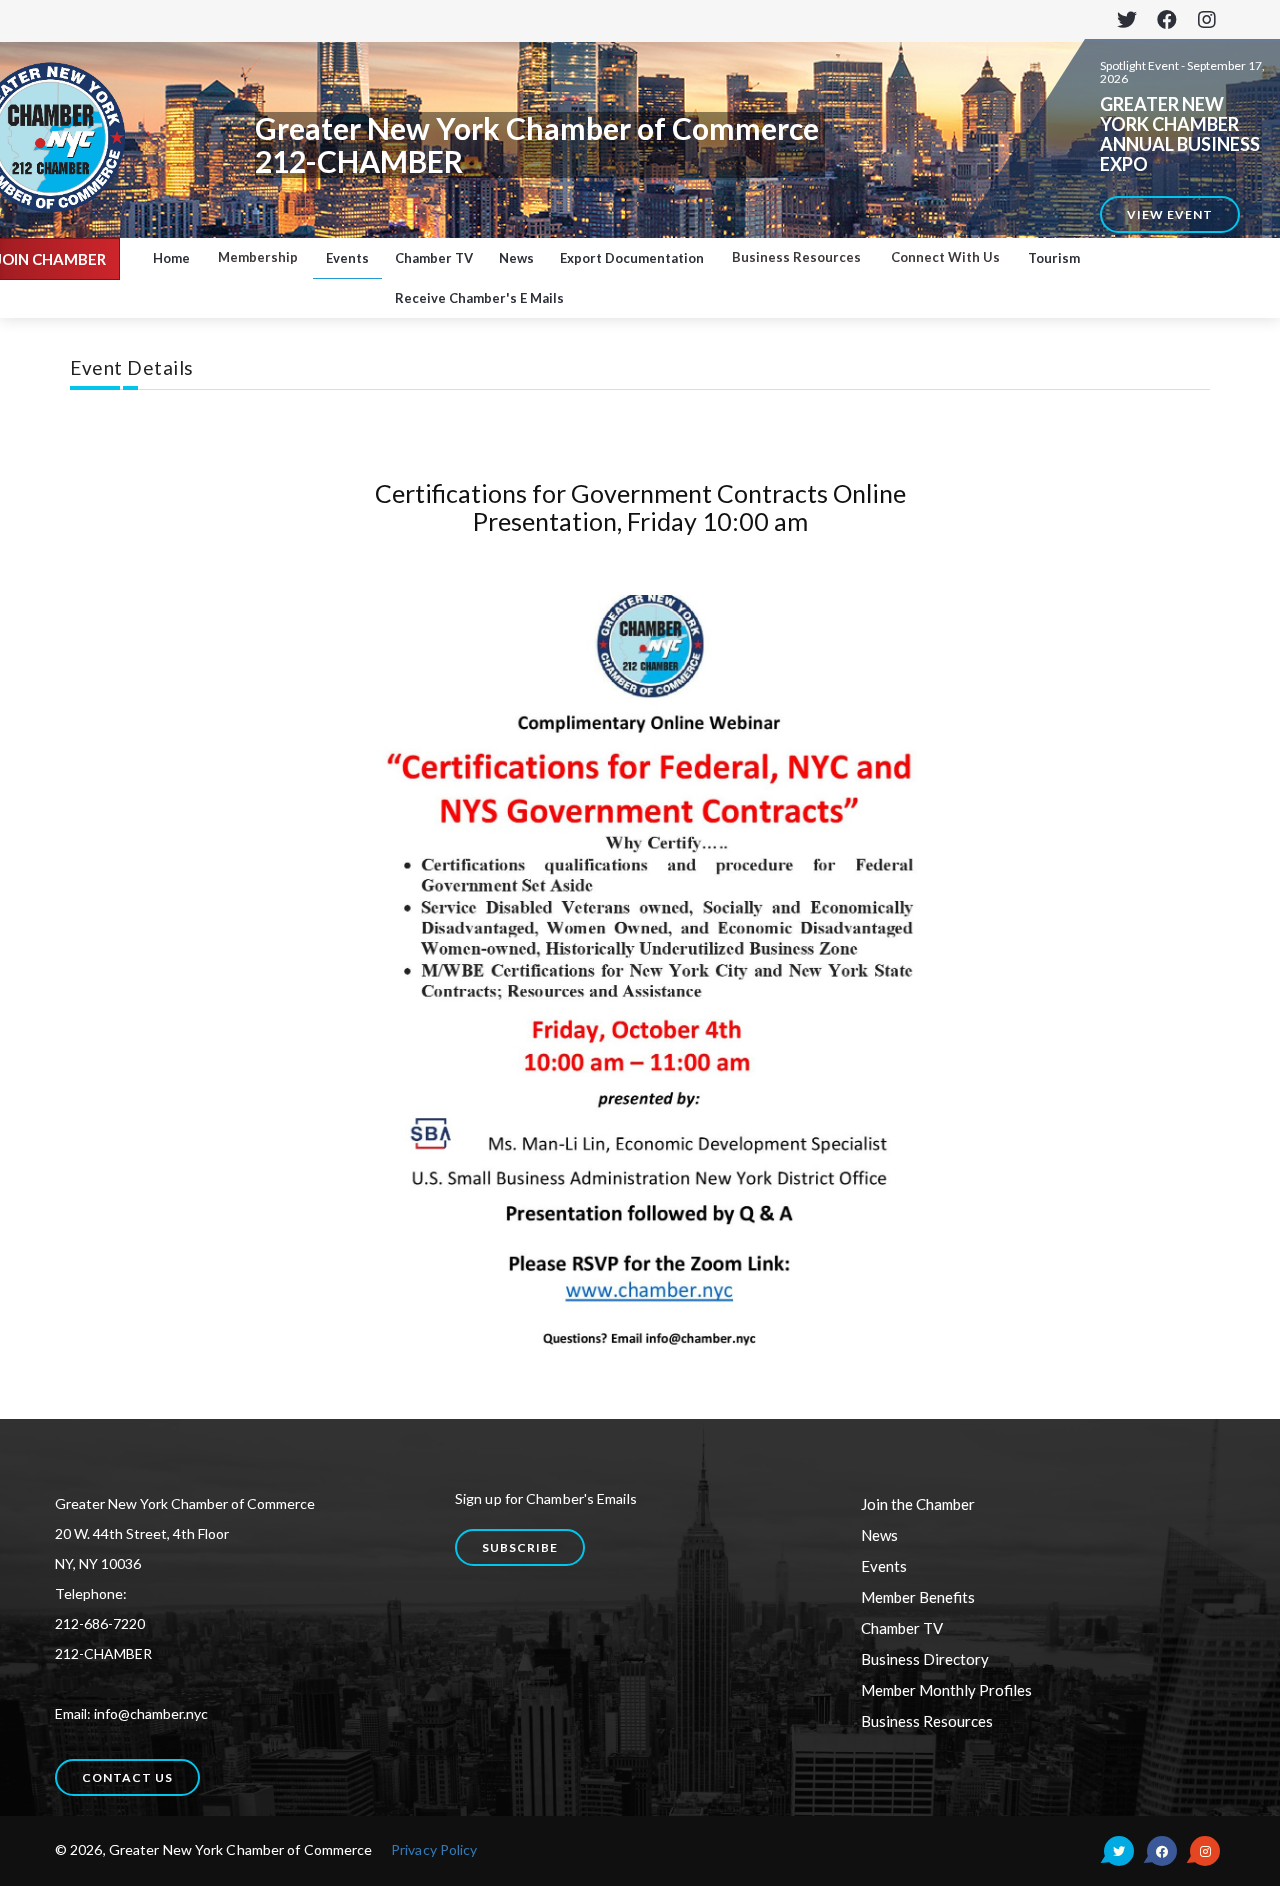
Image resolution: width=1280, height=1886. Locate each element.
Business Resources (927, 1721)
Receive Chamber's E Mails (479, 298)
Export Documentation (632, 258)
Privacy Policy (434, 1849)
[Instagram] (1206, 21)
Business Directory (925, 1659)
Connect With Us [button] (945, 257)
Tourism (1054, 258)
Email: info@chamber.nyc (131, 1713)
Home (171, 258)
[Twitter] (1126, 21)
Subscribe (520, 1547)
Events (347, 258)
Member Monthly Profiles (946, 1690)
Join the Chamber (918, 1504)
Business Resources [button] (796, 257)
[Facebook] (1166, 21)
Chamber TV (434, 258)
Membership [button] (258, 257)
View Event (1170, 214)
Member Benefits (918, 1597)
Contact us (127, 1777)
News (516, 258)
